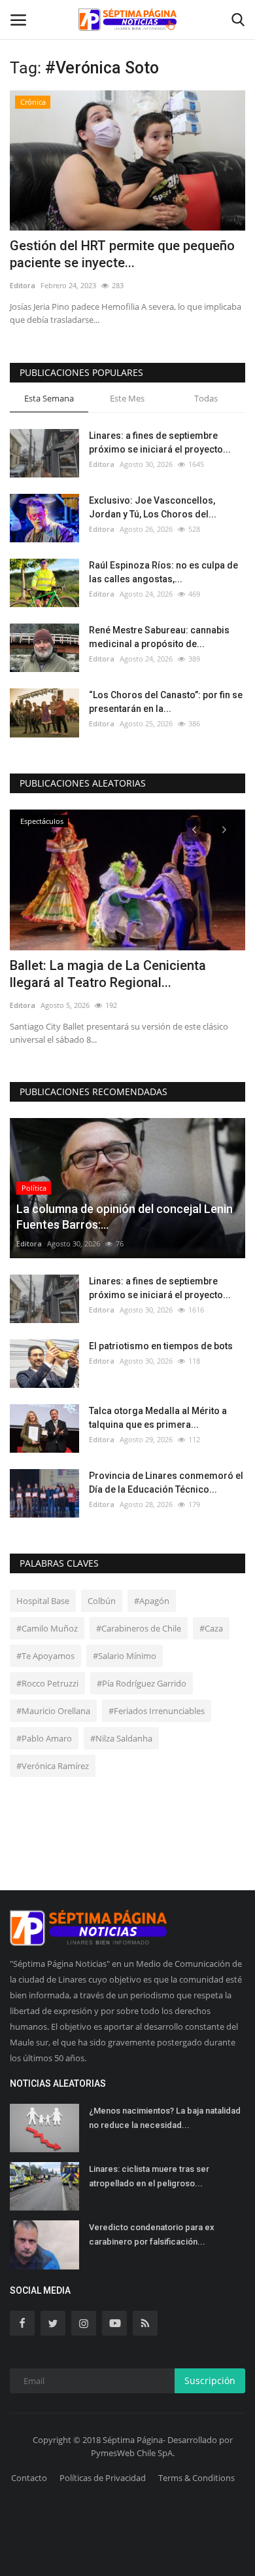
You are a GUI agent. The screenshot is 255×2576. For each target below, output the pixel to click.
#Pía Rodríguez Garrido (142, 1683)
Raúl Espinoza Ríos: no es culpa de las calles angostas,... (163, 572)
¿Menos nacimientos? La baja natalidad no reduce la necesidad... (165, 2118)
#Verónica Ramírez (53, 1766)
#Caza (211, 1628)
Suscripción (210, 2380)
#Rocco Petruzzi (47, 1683)
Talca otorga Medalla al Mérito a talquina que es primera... (158, 1418)
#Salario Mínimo (125, 1656)
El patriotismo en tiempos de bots (161, 1346)
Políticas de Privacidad (103, 2478)
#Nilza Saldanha (121, 1738)
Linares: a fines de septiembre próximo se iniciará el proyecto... (160, 442)
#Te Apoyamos (45, 1656)
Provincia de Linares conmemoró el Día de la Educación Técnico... (166, 1483)
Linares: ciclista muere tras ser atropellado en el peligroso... (149, 2176)
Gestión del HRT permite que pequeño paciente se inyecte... (122, 254)
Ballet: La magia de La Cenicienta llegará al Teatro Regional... (108, 974)
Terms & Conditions (196, 2478)
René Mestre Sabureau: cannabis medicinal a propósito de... (159, 637)
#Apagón (152, 1601)
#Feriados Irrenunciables (157, 1711)
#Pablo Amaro (44, 1738)
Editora (23, 285)
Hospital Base (43, 1601)
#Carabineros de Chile (139, 1628)
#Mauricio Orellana (53, 1711)
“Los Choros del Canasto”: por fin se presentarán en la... (166, 702)
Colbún (102, 1601)
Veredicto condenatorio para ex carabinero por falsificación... (152, 2234)
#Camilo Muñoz (47, 1628)
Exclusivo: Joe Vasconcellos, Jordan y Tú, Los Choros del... (153, 507)
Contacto (29, 2478)
